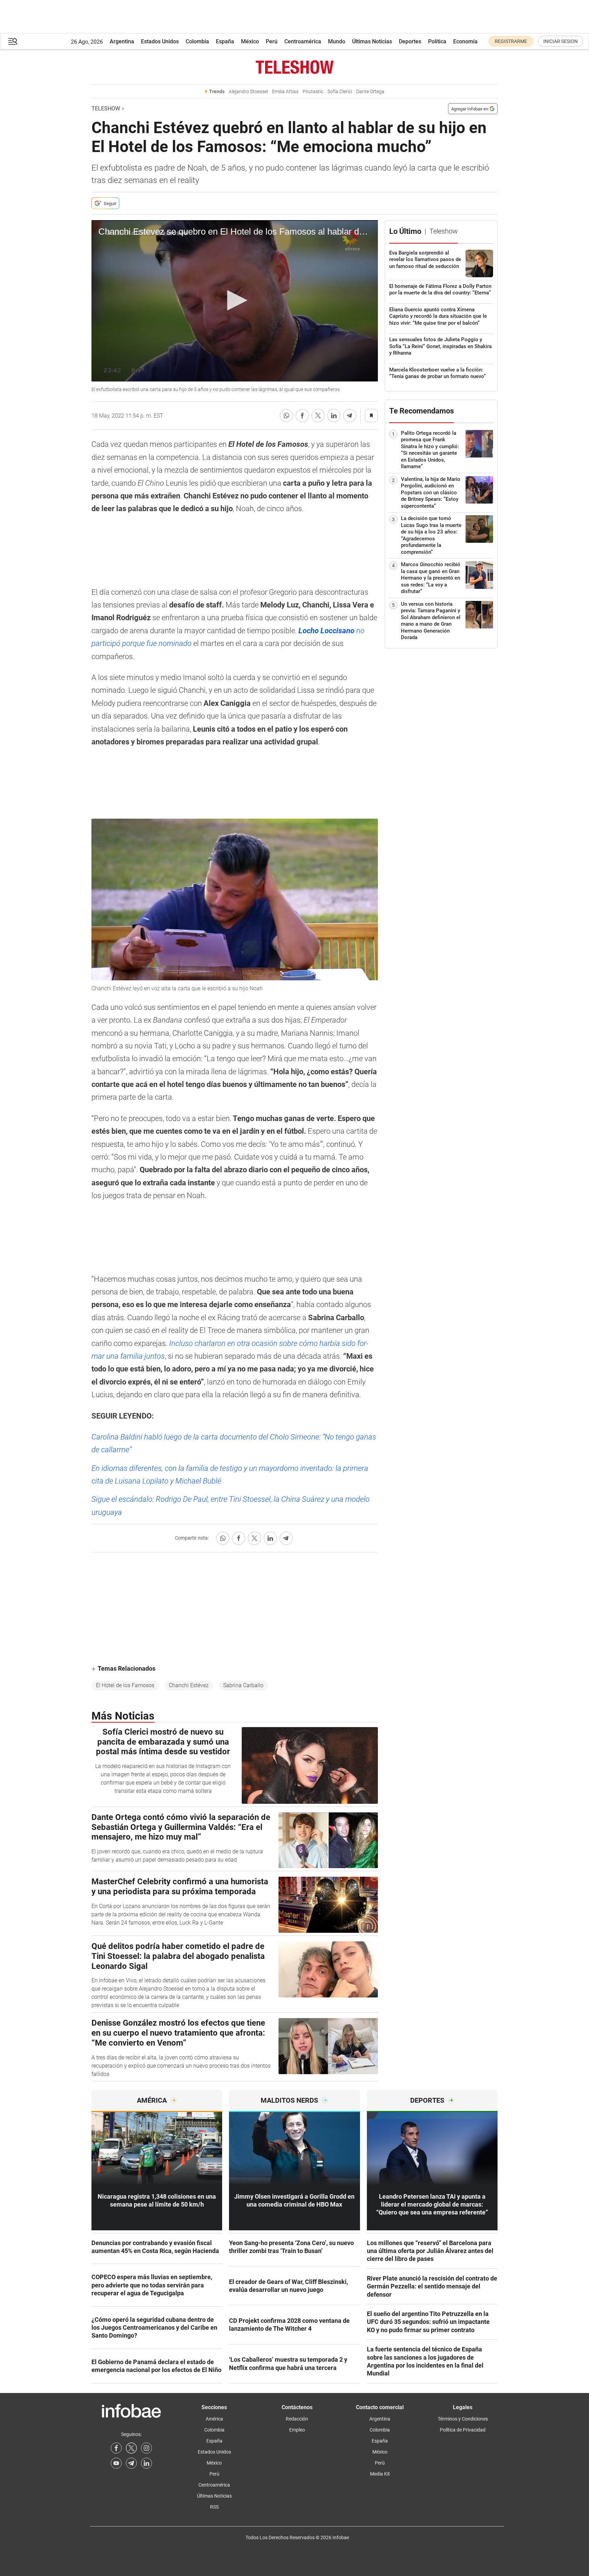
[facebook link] (116, 2448)
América (214, 2419)
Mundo (337, 41)
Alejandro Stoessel (248, 92)
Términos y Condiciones (463, 2419)
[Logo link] (294, 67)
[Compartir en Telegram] (350, 416)
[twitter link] (131, 2448)
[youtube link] (116, 2463)
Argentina (122, 41)
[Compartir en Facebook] (302, 416)
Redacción (297, 2419)
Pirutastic (313, 92)
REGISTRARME (511, 41)
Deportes (410, 41)
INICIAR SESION (560, 41)
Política (437, 41)
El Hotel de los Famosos (125, 1685)
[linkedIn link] (146, 2463)
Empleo (297, 2430)
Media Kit (380, 2474)
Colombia (197, 41)
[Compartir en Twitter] (318, 416)
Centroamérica (303, 41)
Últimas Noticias (372, 41)
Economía (465, 41)
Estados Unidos (160, 41)
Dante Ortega (370, 92)
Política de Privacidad (463, 2430)
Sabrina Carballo (243, 1685)
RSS (214, 2507)
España (225, 41)
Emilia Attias (285, 92)
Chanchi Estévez (189, 1685)
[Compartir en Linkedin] (334, 416)
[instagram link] (146, 2448)
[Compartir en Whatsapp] (286, 416)
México (250, 41)
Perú (272, 41)
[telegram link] (131, 2463)
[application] (235, 301)
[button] (13, 41)
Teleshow (106, 109)
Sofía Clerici (340, 92)
